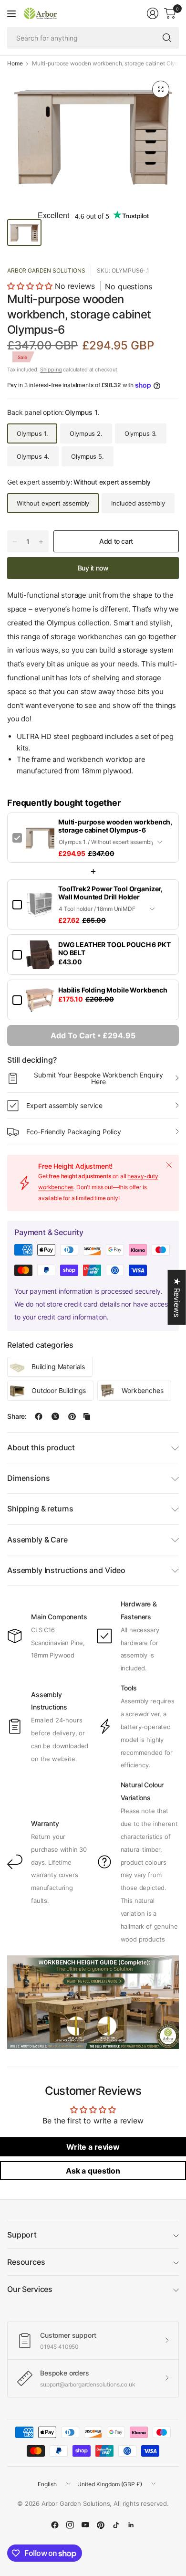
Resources (26, 2262)
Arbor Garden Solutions (46, 270)
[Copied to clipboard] (87, 1416)
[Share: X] (55, 1416)
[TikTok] (116, 2525)
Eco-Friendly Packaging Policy (74, 1132)
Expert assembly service (64, 1105)
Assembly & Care (37, 1540)
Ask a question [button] (93, 2171)
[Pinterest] (101, 2525)
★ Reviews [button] (177, 1297)
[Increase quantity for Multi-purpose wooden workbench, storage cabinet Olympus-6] (41, 542)
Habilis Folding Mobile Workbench (113, 990)
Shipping (51, 370)
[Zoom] (161, 89)
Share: (17, 1416)
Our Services (30, 2289)
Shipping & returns (40, 1509)
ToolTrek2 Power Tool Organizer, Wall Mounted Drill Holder (110, 893)
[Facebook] (55, 2525)
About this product (41, 1447)
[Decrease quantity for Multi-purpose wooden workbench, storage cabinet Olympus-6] (15, 542)
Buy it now (93, 568)
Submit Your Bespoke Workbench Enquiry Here (98, 1078)
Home (15, 63)
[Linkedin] (131, 2525)
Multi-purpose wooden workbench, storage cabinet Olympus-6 (115, 826)
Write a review (93, 2147)
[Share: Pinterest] (72, 1416)
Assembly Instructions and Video (66, 1570)
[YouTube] (85, 2525)
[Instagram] (70, 2525)
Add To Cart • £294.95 (93, 1035)
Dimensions (28, 1478)
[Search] (167, 38)
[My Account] (153, 13)
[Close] (169, 1165)
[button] (30, 286)
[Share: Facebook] (39, 1416)
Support (22, 2235)
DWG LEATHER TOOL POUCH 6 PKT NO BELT (114, 949)
